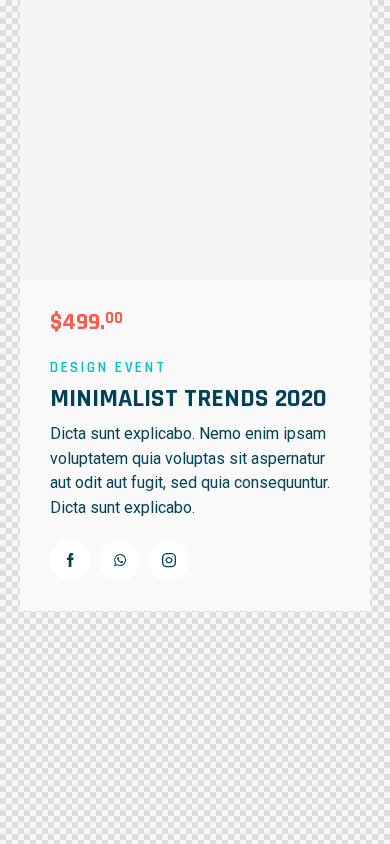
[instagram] (168, 560)
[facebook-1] (70, 560)
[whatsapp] (119, 560)
